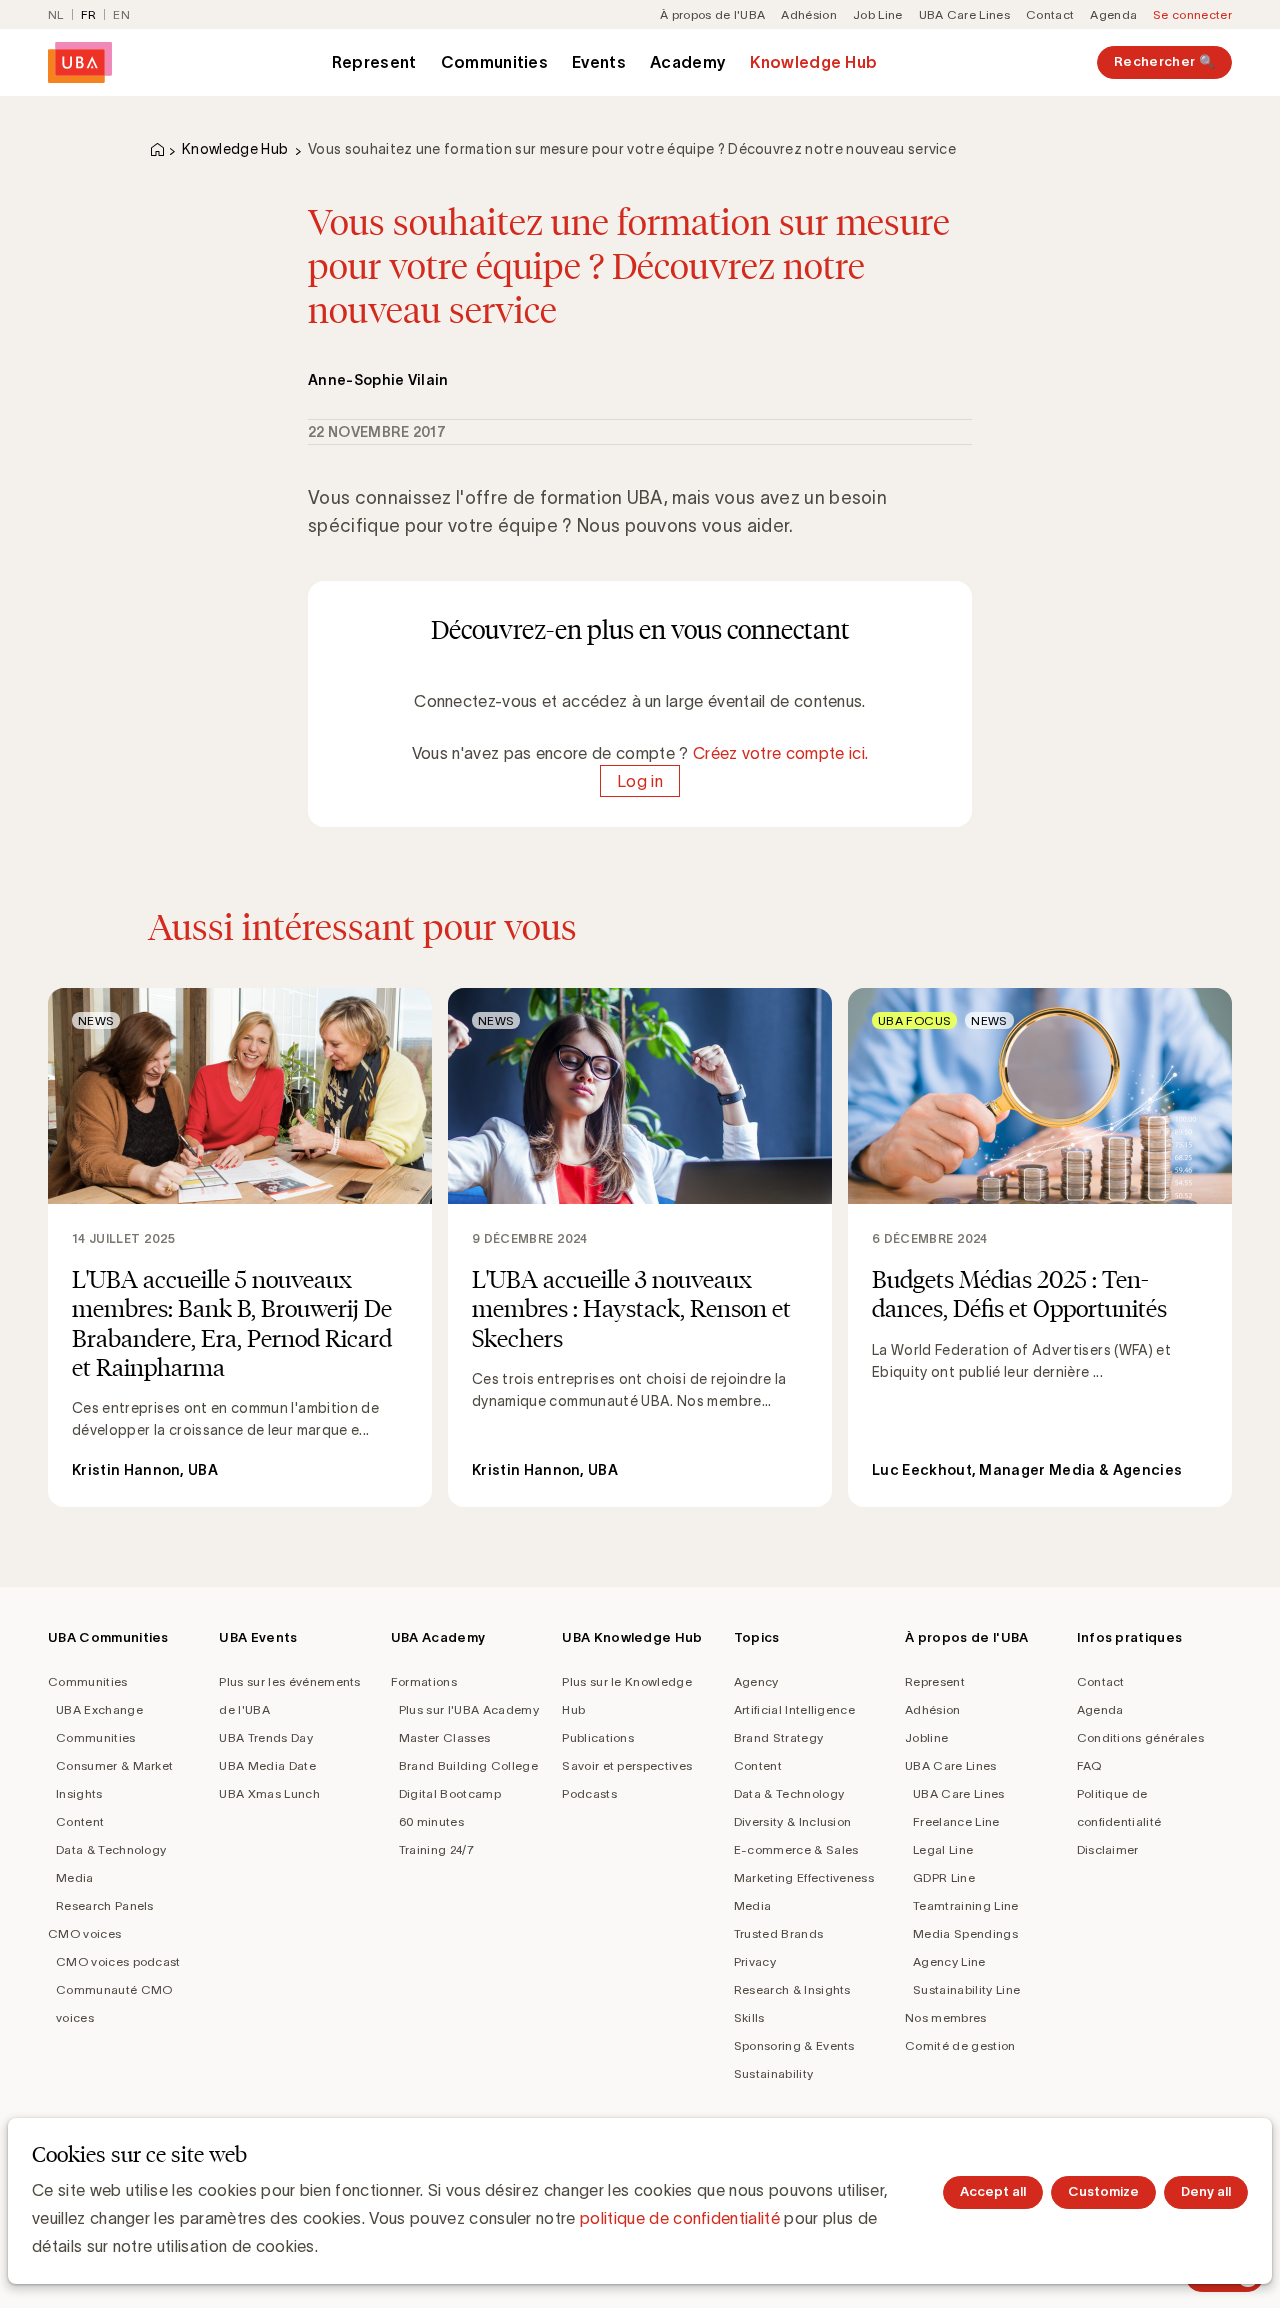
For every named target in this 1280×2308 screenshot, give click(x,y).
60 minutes (431, 1821)
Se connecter (1192, 14)
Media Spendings (965, 1933)
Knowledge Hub (813, 62)
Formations (424, 1681)
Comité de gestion (960, 2045)
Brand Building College (468, 1765)
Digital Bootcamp (450, 1793)
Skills (749, 2017)
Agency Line (949, 1961)
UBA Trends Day (265, 1737)
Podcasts (589, 1793)
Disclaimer (1108, 1849)
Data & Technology (111, 1849)
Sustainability (773, 2073)
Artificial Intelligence (794, 1709)
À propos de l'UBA (712, 14)
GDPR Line (944, 1877)
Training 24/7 (436, 1849)
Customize (1103, 2191)
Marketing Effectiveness (804, 1877)
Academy (688, 62)
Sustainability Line (966, 1989)
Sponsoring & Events (794, 2045)
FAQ (1089, 1765)
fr (89, 14)
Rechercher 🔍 (1164, 61)
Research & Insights (792, 1989)
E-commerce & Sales (796, 1849)
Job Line (878, 14)
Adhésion (809, 14)
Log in (640, 781)
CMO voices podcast (118, 1961)
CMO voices (84, 1933)
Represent (374, 62)
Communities (495, 62)
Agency (756, 1681)
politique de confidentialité (680, 2218)
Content (80, 1821)
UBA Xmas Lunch (269, 1793)
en (121, 14)
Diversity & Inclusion (793, 1821)
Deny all (1206, 2191)
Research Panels (105, 1905)
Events (599, 62)
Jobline (926, 1737)
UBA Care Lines (964, 14)
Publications (598, 1737)
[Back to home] (80, 62)
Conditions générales (1140, 1737)
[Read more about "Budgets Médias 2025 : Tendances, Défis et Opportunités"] (1040, 1247)
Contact (1050, 14)
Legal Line (943, 1849)
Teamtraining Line (965, 1905)
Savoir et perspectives (627, 1765)
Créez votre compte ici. (780, 753)
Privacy (755, 1961)
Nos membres (946, 2017)
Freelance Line (956, 1821)
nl (56, 14)
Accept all (993, 2191)
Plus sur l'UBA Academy (469, 1709)
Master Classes (444, 1737)
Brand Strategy (778, 1737)
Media (75, 1877)
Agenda (1113, 14)
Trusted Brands (778, 1933)
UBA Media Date (267, 1765)
